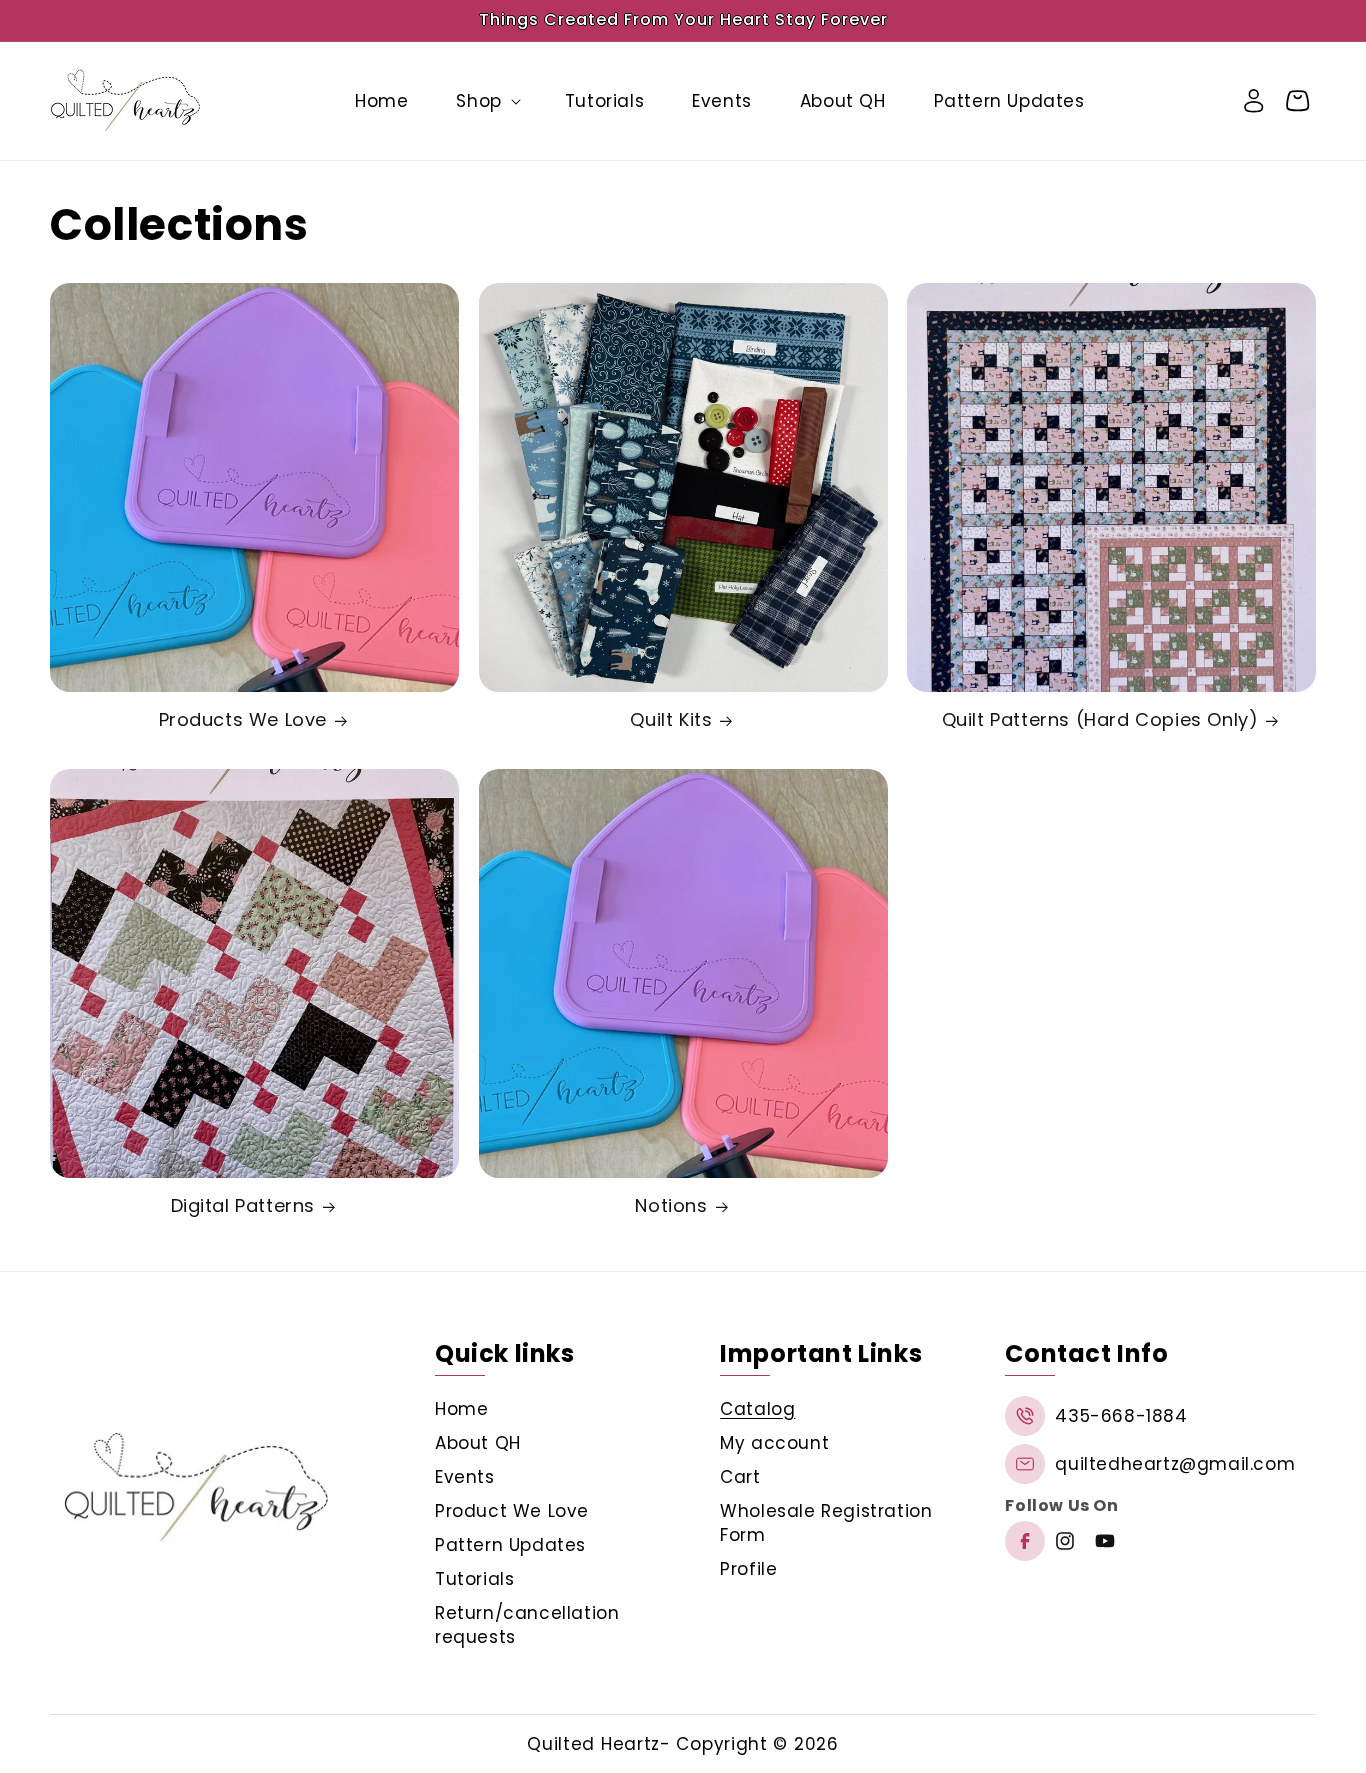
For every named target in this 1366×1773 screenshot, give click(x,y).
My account (774, 1443)
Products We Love (243, 720)
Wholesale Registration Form (826, 1523)
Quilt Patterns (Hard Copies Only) (1100, 720)
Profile (748, 1569)
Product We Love (512, 1511)
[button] (486, 101)
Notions (671, 1206)
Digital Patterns (243, 1206)
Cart (740, 1477)
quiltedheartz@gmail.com (1175, 1464)
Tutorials (474, 1579)
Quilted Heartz (593, 1744)
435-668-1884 (1121, 1416)
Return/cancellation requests (527, 1625)
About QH (478, 1443)
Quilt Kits (671, 720)
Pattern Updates (510, 1545)
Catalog (757, 1409)
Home (461, 1409)
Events (465, 1477)
